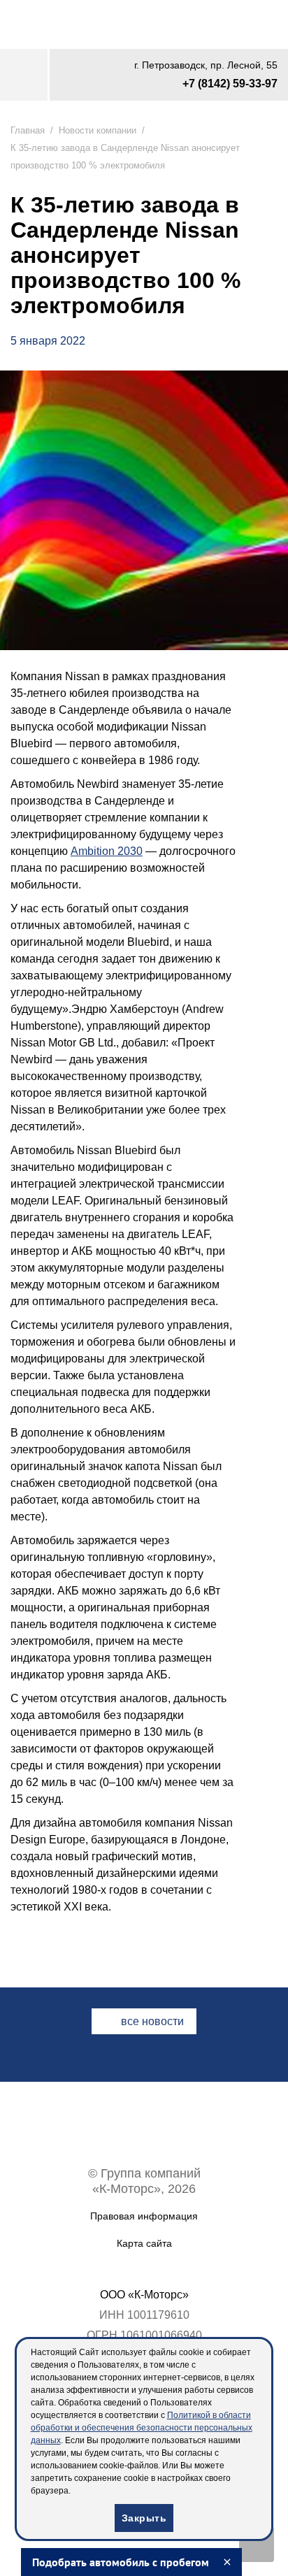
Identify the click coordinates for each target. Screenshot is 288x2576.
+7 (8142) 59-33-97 (224, 86)
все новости (152, 2221)
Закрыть (144, 2518)
